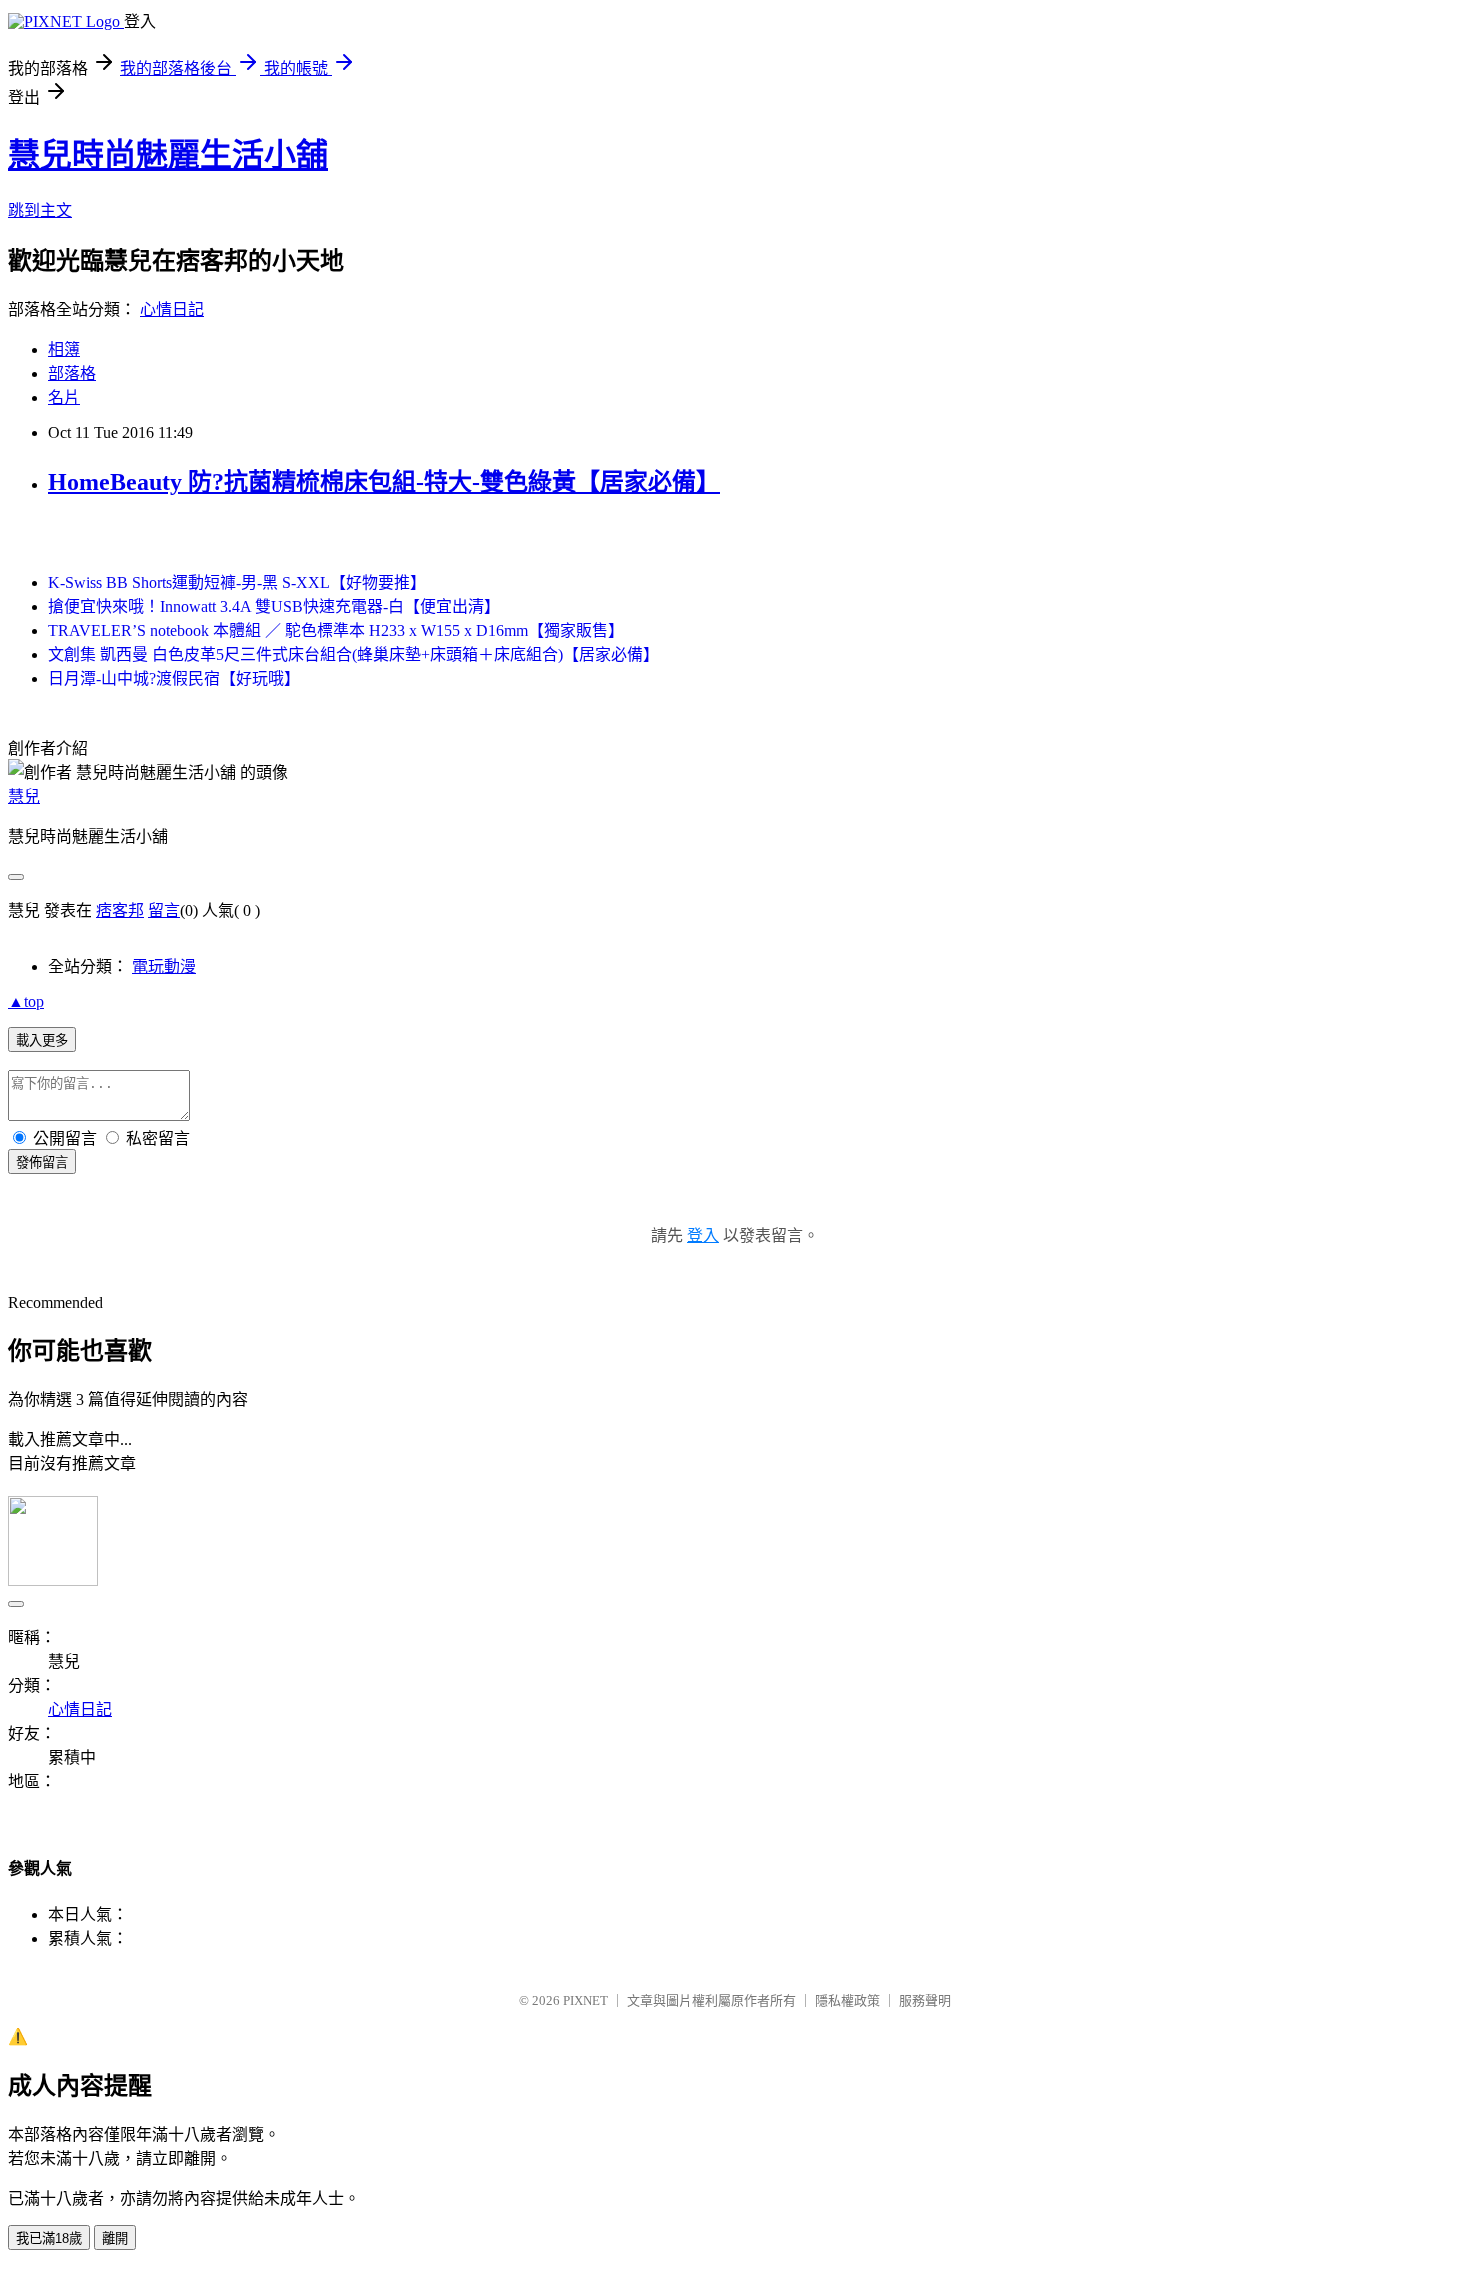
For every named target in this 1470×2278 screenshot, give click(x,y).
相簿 (64, 349)
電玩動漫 (164, 966)
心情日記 (172, 309)
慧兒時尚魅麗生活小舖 (168, 155)
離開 (115, 2238)
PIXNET (585, 2000)
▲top (26, 1001)
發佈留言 (42, 1162)
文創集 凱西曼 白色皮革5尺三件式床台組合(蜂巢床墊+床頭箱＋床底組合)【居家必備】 (353, 654)
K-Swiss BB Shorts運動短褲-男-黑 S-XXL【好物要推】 (237, 582)
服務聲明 (925, 2000)
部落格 (72, 373)
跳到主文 (40, 210)
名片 (64, 397)
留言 (164, 910)
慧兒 (24, 796)
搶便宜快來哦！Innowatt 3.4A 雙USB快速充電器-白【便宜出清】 (274, 606)
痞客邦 (120, 910)
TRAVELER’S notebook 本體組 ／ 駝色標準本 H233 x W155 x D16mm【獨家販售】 (336, 630)
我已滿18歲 (49, 2238)
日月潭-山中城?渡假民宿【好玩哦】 (174, 678)
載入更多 (42, 1040)
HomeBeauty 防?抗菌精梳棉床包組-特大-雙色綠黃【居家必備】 (384, 482)
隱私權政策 (847, 2000)
